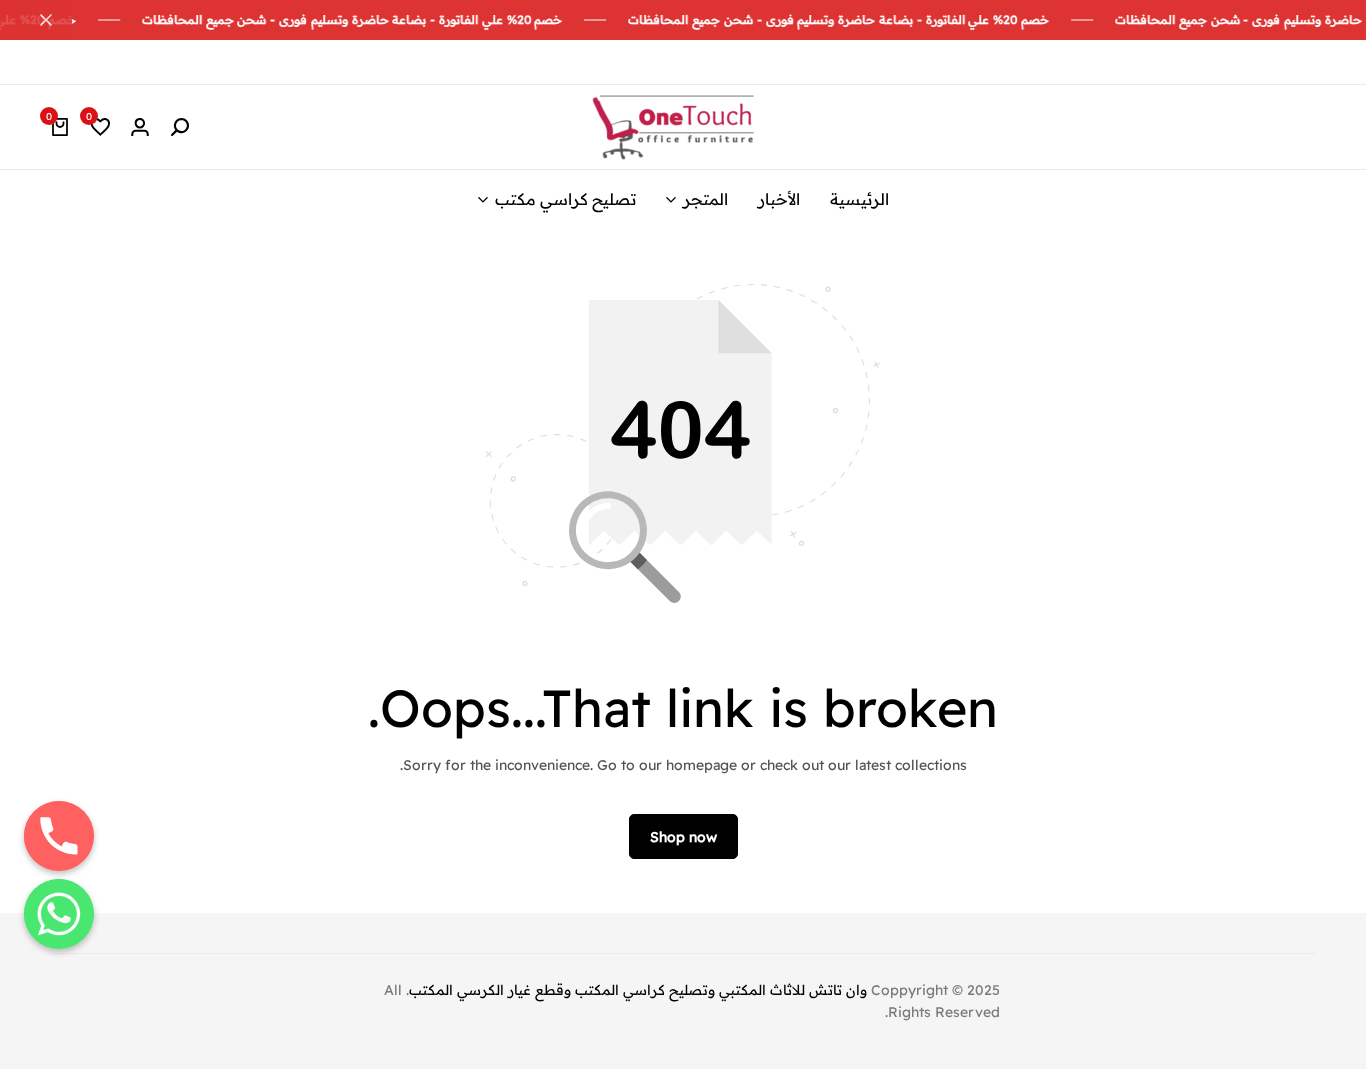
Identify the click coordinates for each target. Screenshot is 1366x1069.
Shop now (683, 837)
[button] (100, 127)
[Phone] (59, 836)
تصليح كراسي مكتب (565, 199)
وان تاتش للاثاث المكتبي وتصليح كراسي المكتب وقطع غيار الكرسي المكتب (638, 990)
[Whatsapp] (59, 914)
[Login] (140, 127)
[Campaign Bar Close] (36, 20)
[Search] (180, 127)
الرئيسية (859, 199)
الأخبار (779, 199)
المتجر (705, 199)
